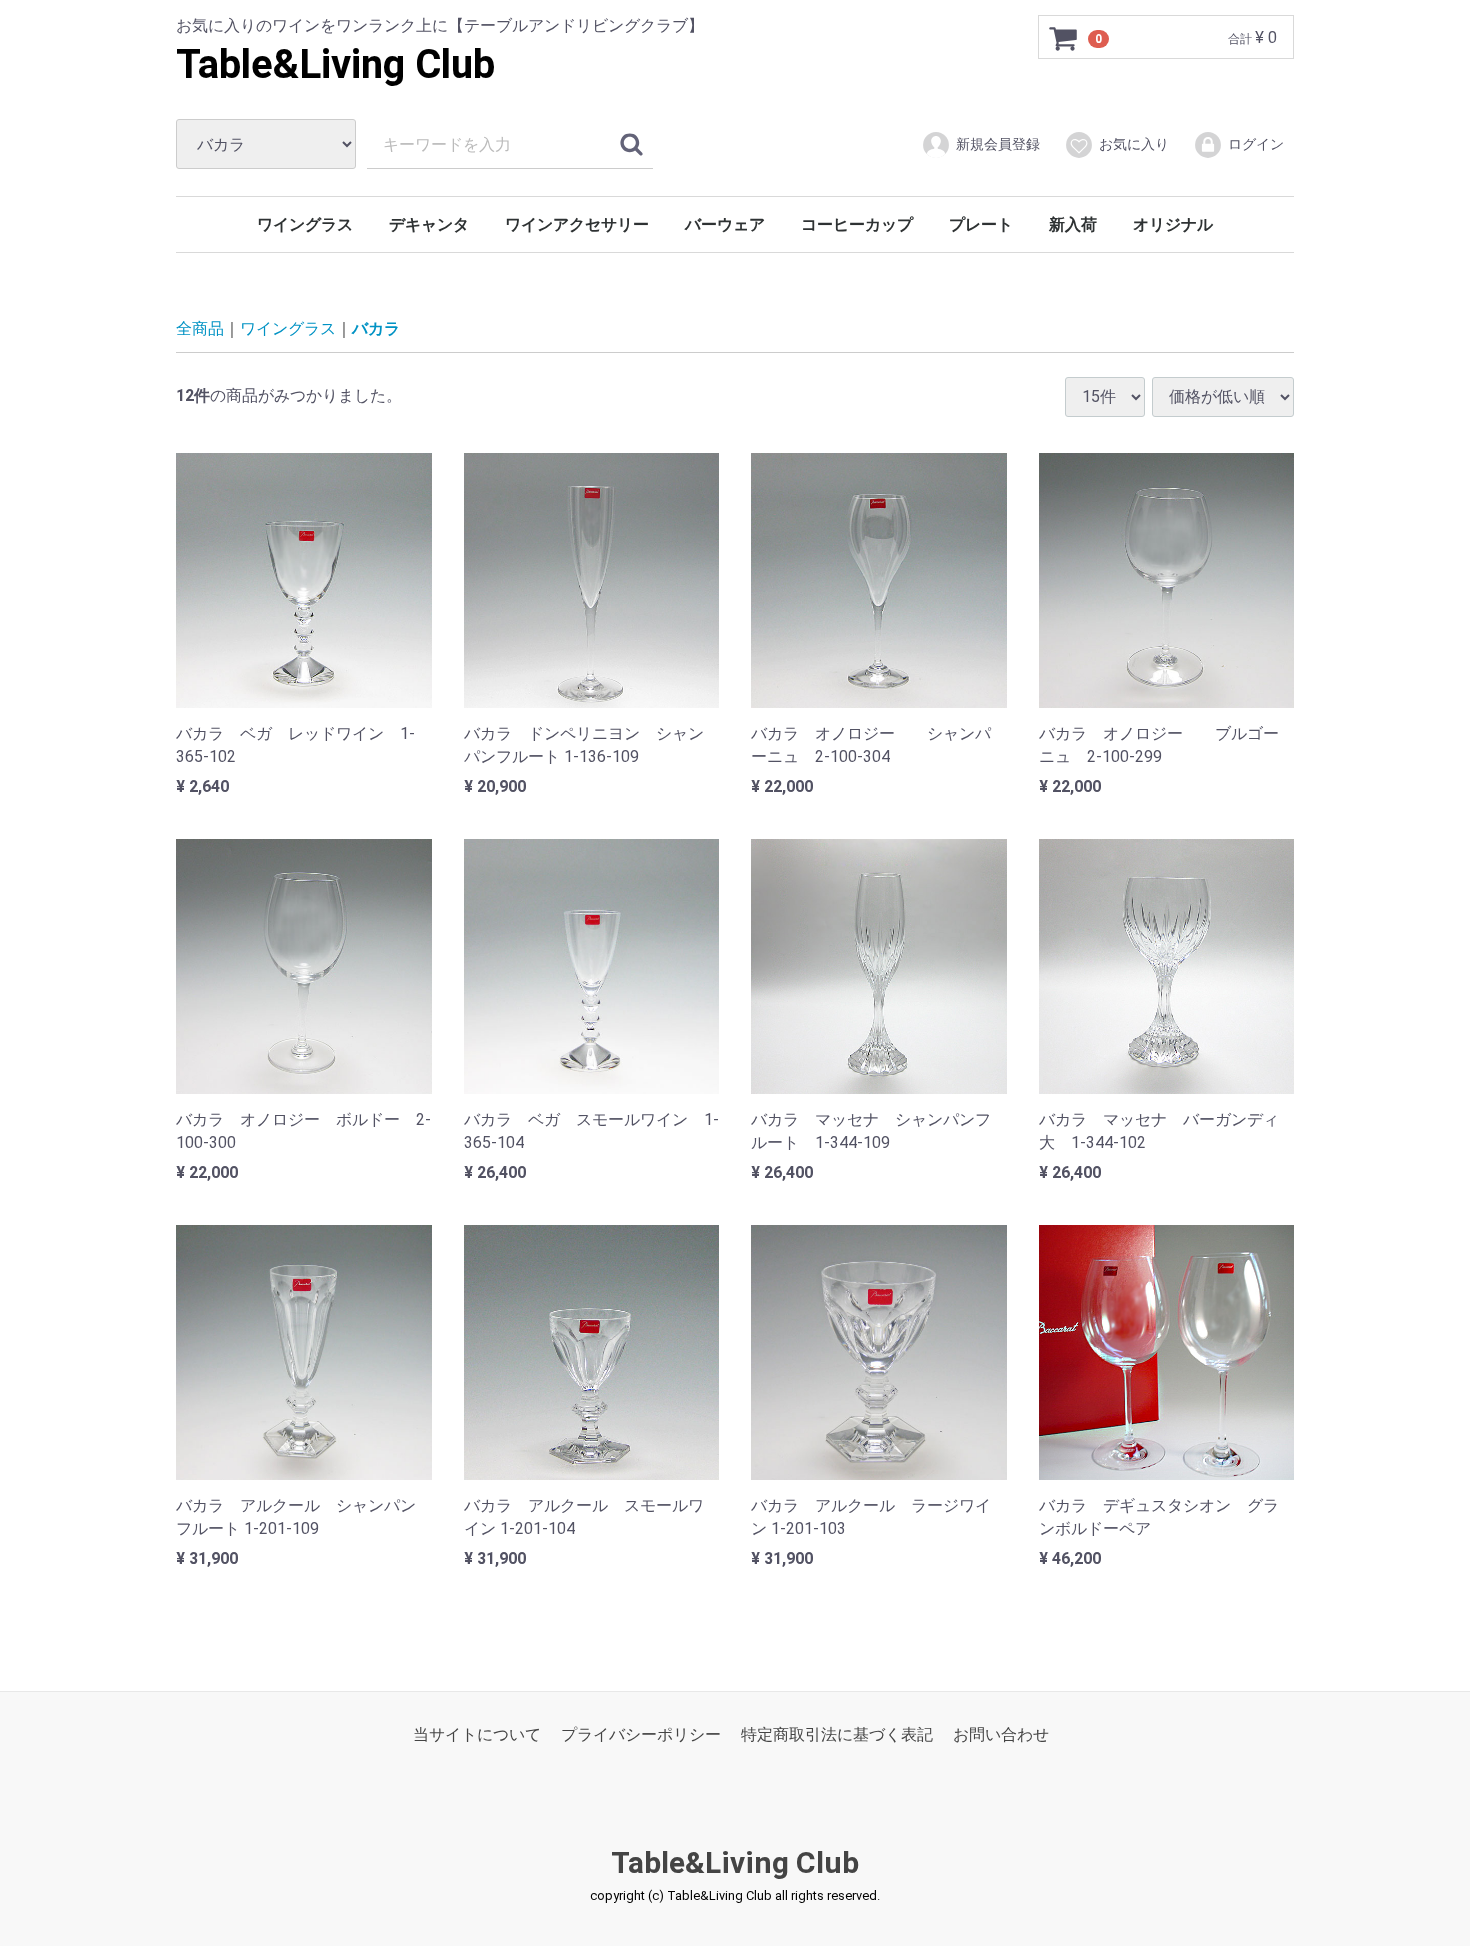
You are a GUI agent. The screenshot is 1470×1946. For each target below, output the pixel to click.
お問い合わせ (1001, 1734)
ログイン (1256, 144)
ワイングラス (305, 224)
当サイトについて (477, 1734)
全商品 (200, 328)
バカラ (376, 328)
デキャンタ (429, 224)
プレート (981, 224)
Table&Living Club (335, 64)
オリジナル (1173, 224)
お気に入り (1134, 144)
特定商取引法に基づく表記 (837, 1734)
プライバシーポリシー (641, 1734)
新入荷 (1073, 224)
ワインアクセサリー (577, 224)
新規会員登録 (998, 144)
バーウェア (725, 224)
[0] (1064, 38)
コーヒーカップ (857, 224)
